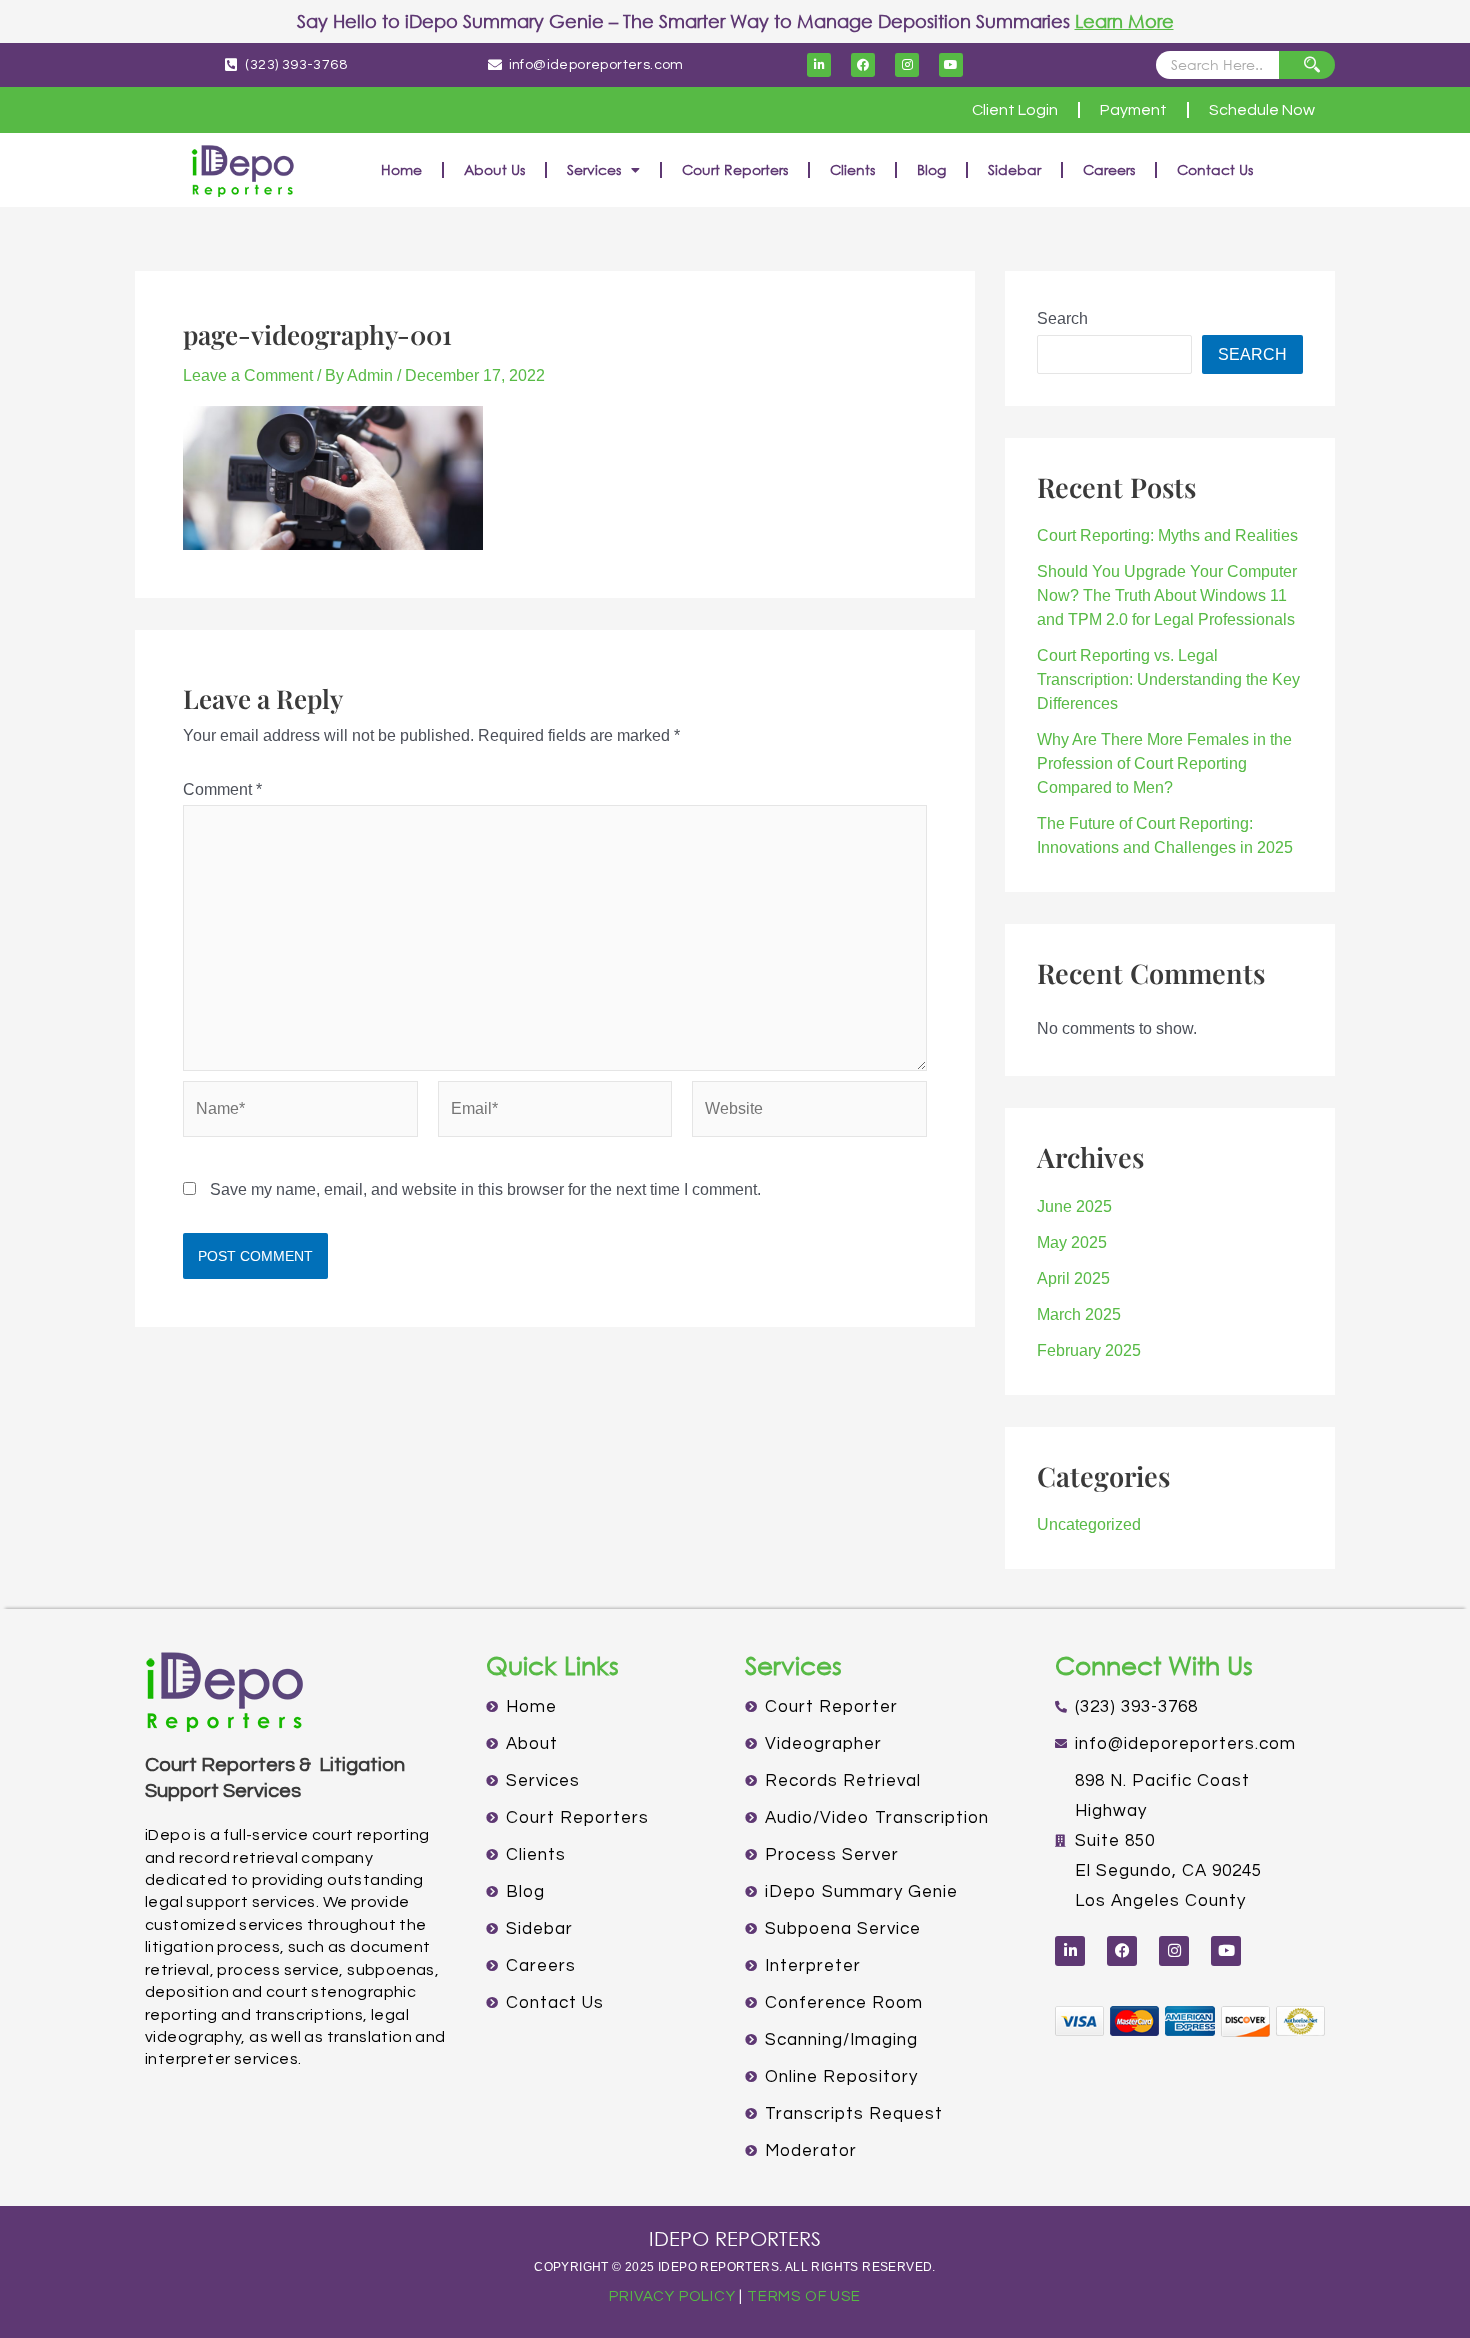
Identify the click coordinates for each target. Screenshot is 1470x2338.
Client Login (1015, 110)
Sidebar (1014, 169)
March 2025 (1079, 1314)
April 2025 (1073, 1278)
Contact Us (1215, 169)
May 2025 (1072, 1242)
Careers (1109, 169)
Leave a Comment (248, 375)
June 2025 (1074, 1206)
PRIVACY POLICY (672, 2296)
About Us (494, 169)
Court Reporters (735, 169)
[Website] (809, 1112)
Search (1062, 318)
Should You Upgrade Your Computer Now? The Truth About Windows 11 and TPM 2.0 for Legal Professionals (1167, 595)
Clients (852, 169)
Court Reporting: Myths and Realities (1167, 535)
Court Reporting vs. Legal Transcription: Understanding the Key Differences (1168, 679)
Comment (222, 789)
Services (594, 169)
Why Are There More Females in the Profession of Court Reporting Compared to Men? (1164, 763)
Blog (931, 169)
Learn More (1124, 21)
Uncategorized (1089, 1524)
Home (401, 169)
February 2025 (1089, 1350)
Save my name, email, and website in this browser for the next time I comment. (485, 1189)
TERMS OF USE (804, 2296)
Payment (1133, 110)
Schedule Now (1262, 110)
